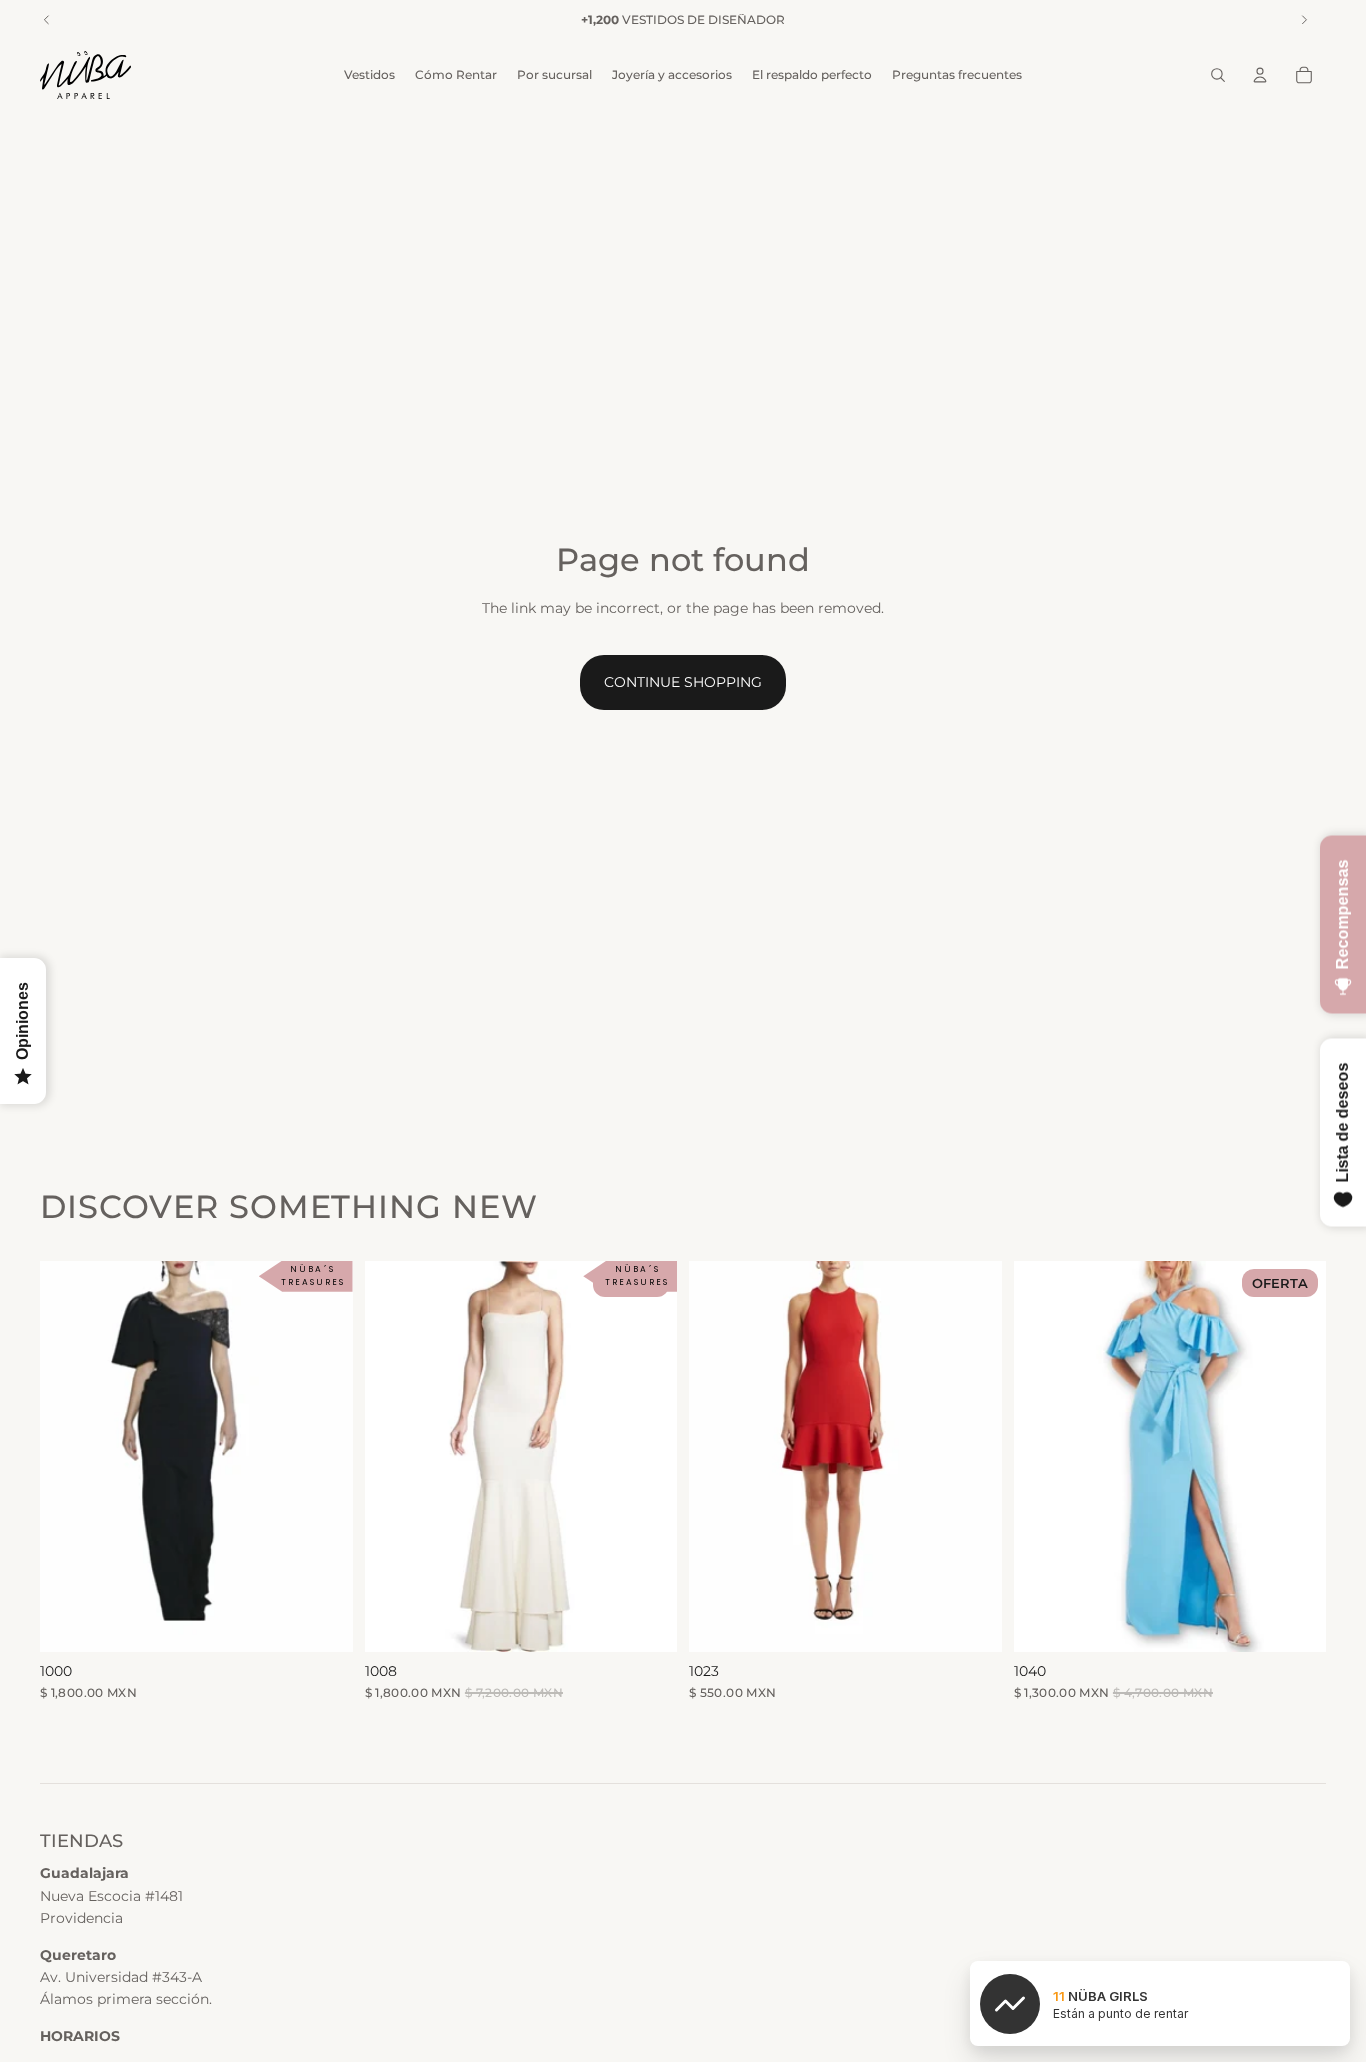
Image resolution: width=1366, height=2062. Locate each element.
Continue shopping (683, 682)
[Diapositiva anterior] (395, 1456)
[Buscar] (1218, 75)
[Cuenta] (1260, 75)
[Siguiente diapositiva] (647, 1456)
